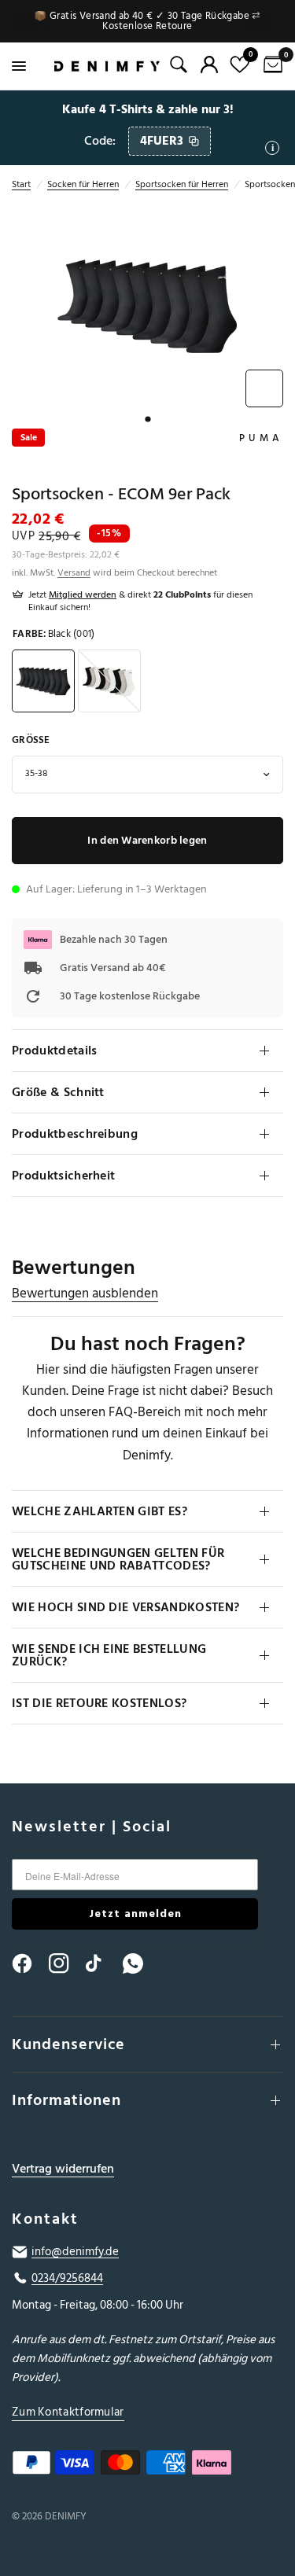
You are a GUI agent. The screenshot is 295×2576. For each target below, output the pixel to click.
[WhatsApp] (140, 1963)
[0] (270, 66)
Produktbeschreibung (75, 1134)
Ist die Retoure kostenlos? (99, 1703)
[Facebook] (29, 1963)
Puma (261, 438)
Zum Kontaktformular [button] (68, 2412)
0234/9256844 (67, 2279)
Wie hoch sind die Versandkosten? (125, 1607)
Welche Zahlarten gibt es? (100, 1511)
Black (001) (43, 681)
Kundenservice (68, 2044)
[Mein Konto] (209, 64)
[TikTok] (103, 1963)
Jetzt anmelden (135, 1914)
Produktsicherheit (63, 1176)
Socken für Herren (83, 184)
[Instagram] (66, 1963)
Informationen (66, 2100)
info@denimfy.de (75, 2252)
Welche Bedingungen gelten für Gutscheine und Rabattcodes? (118, 1559)
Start (21, 184)
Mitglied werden (83, 595)
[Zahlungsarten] (147, 2466)
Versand (74, 573)
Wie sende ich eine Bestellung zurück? (109, 1655)
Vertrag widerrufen (63, 2169)
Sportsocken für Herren (182, 184)
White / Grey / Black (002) (109, 681)
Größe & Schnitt (58, 1092)
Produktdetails (54, 1051)
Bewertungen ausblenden (85, 1294)
